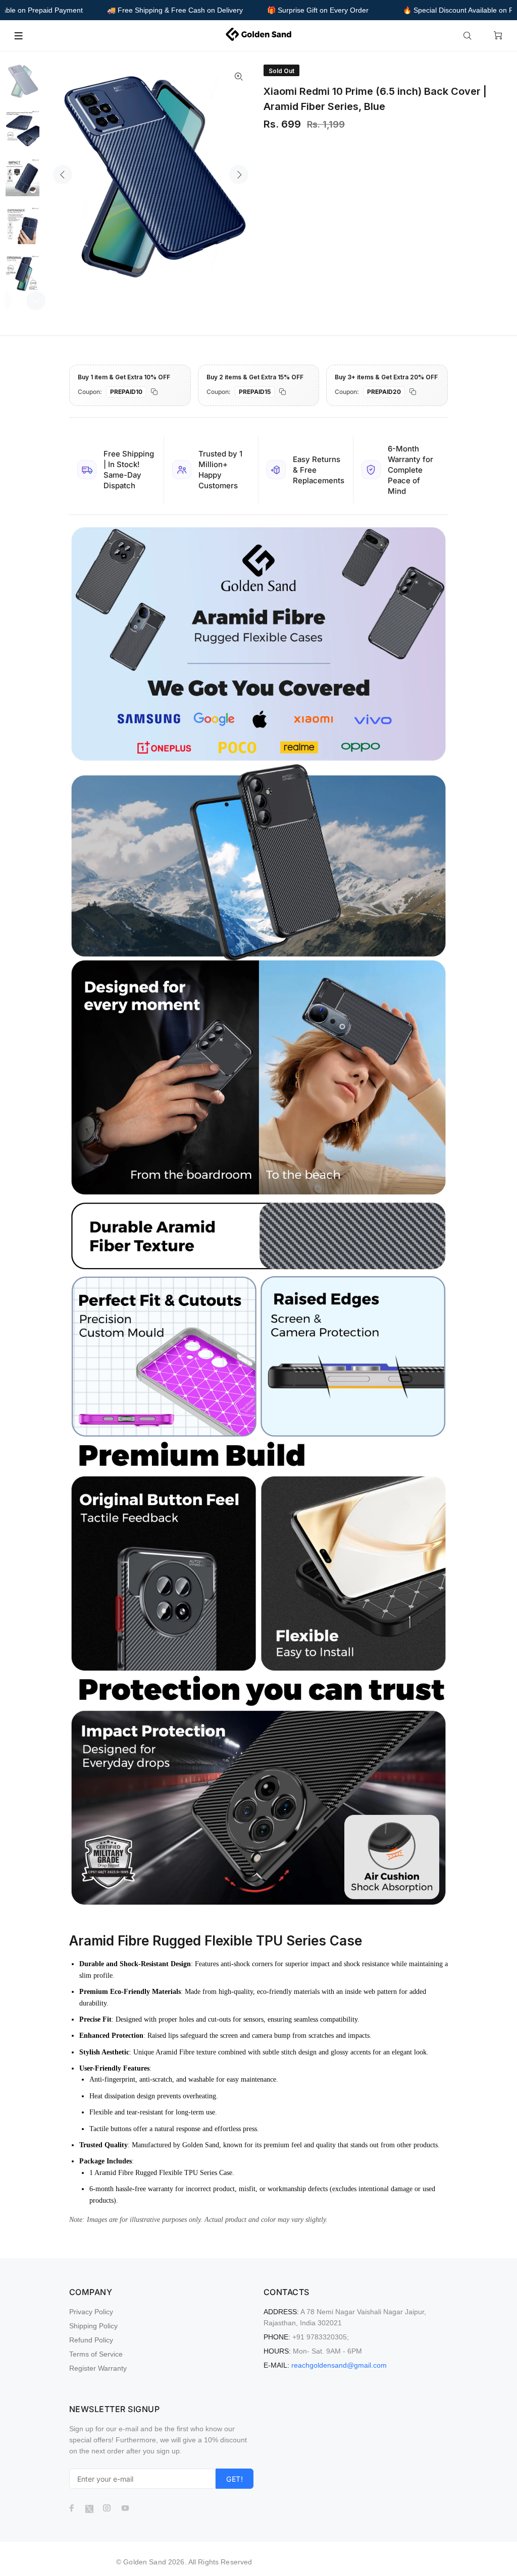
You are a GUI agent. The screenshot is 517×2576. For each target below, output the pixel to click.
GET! (235, 2479)
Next (239, 175)
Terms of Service (96, 2354)
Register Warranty (98, 2368)
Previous (63, 175)
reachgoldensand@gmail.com (339, 2365)
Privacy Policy (91, 2312)
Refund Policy (91, 2340)
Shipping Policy (93, 2326)
